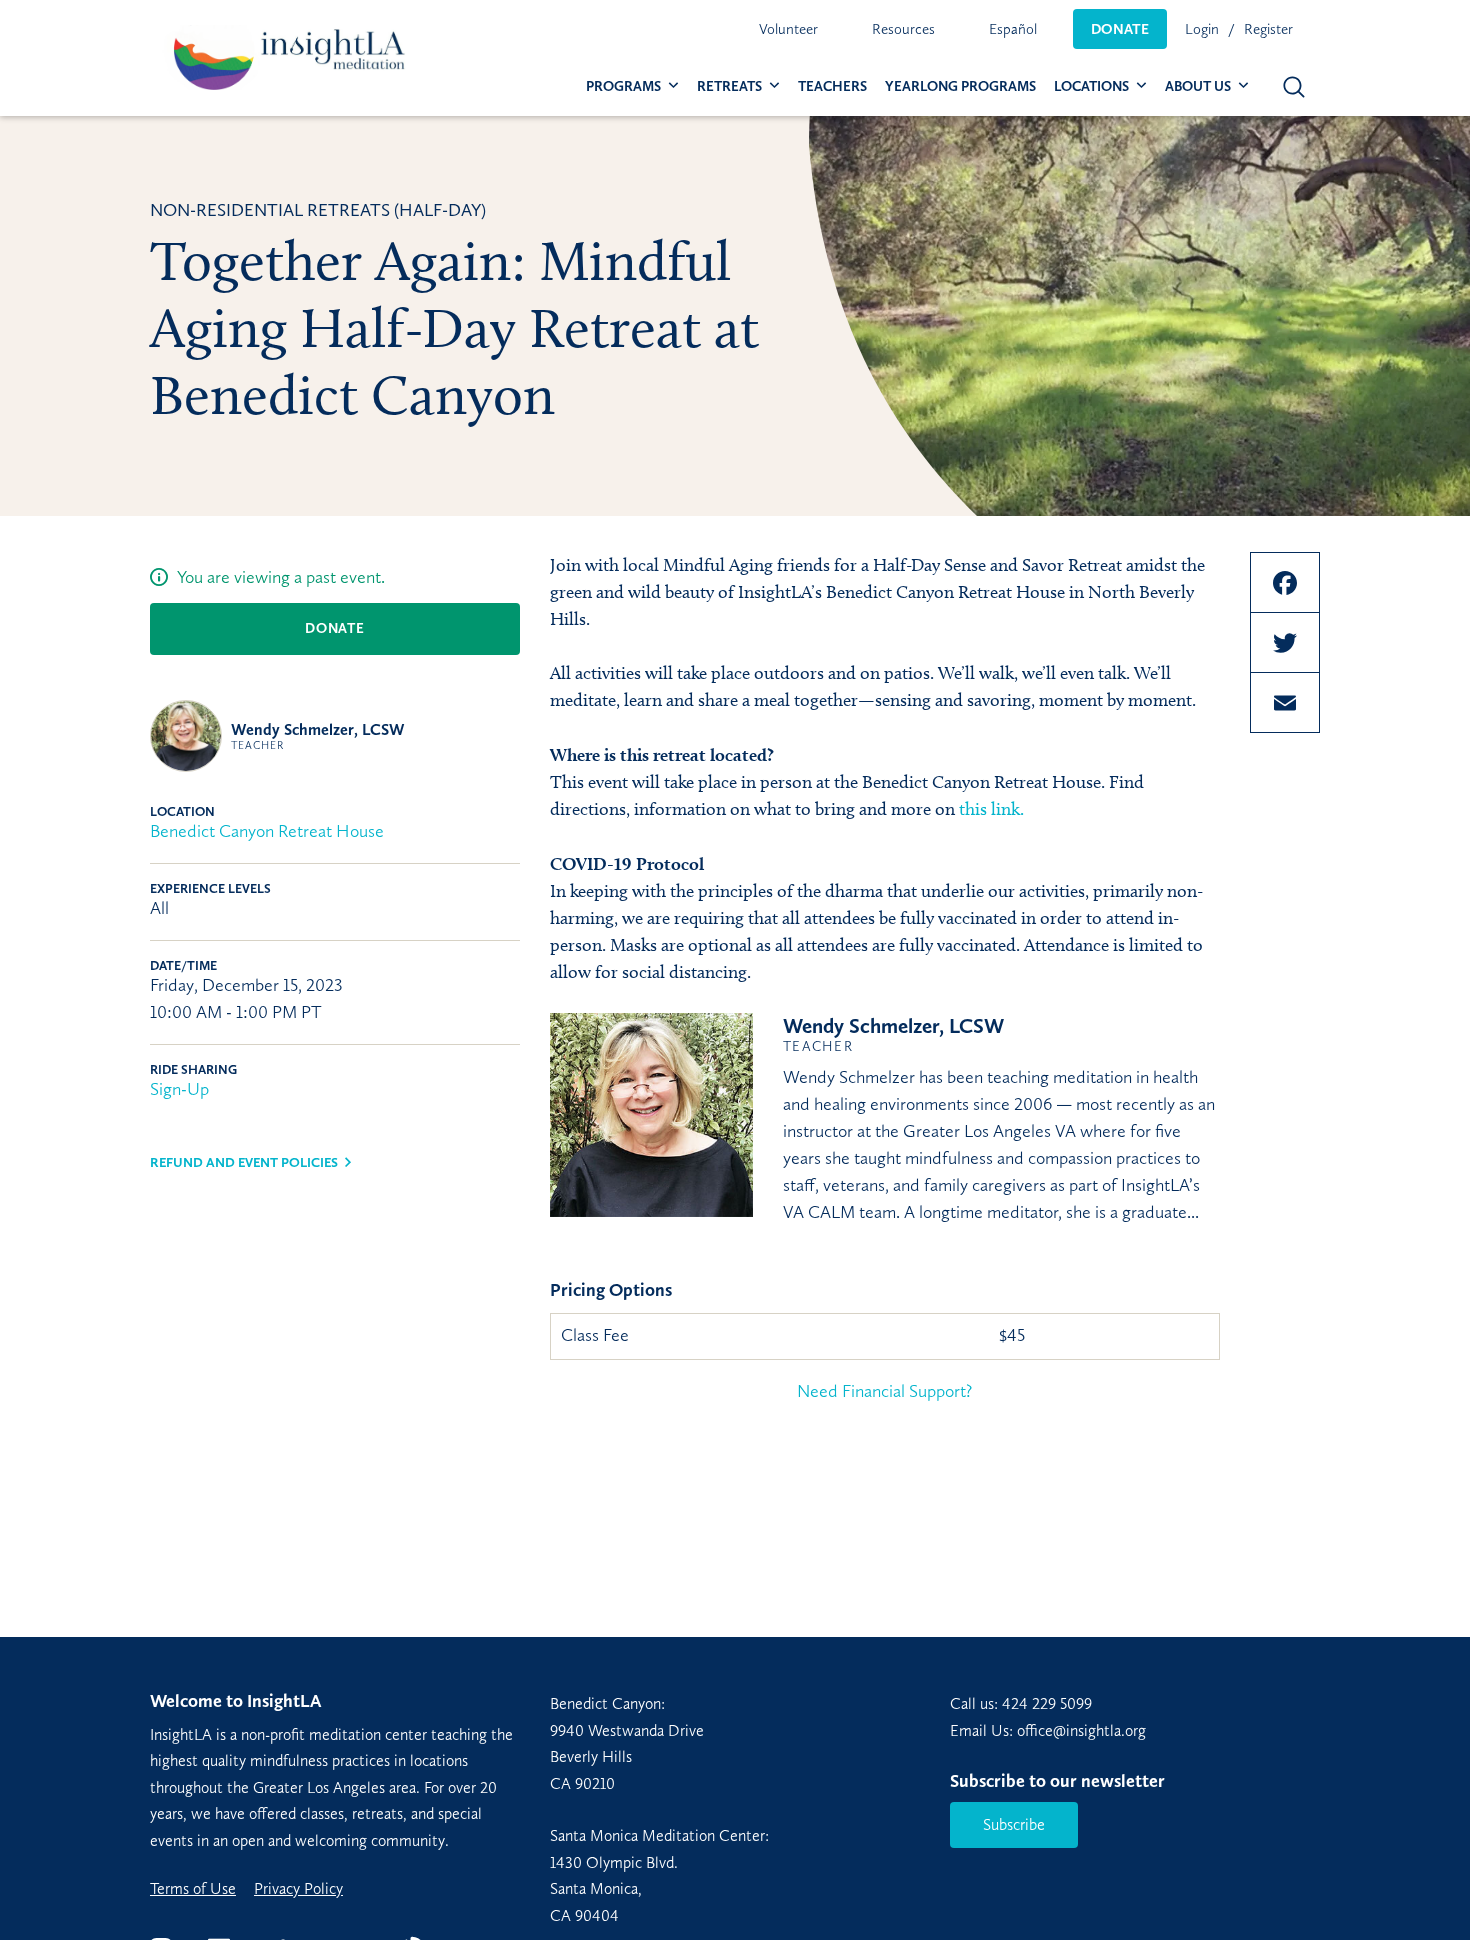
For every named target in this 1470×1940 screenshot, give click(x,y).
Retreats (729, 86)
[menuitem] (788, 29)
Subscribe (1014, 1824)
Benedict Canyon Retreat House (267, 831)
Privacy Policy (298, 1889)
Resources (903, 29)
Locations (1091, 86)
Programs (623, 86)
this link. (989, 809)
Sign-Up (179, 1089)
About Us (1198, 86)
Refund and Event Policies (244, 1162)
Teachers (832, 86)
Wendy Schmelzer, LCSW (318, 736)
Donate (1120, 29)
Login (1202, 29)
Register (1268, 29)
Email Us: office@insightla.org (1048, 1730)
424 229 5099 (1047, 1703)
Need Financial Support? (884, 1391)
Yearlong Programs (960, 86)
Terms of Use (193, 1889)
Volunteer (788, 29)
